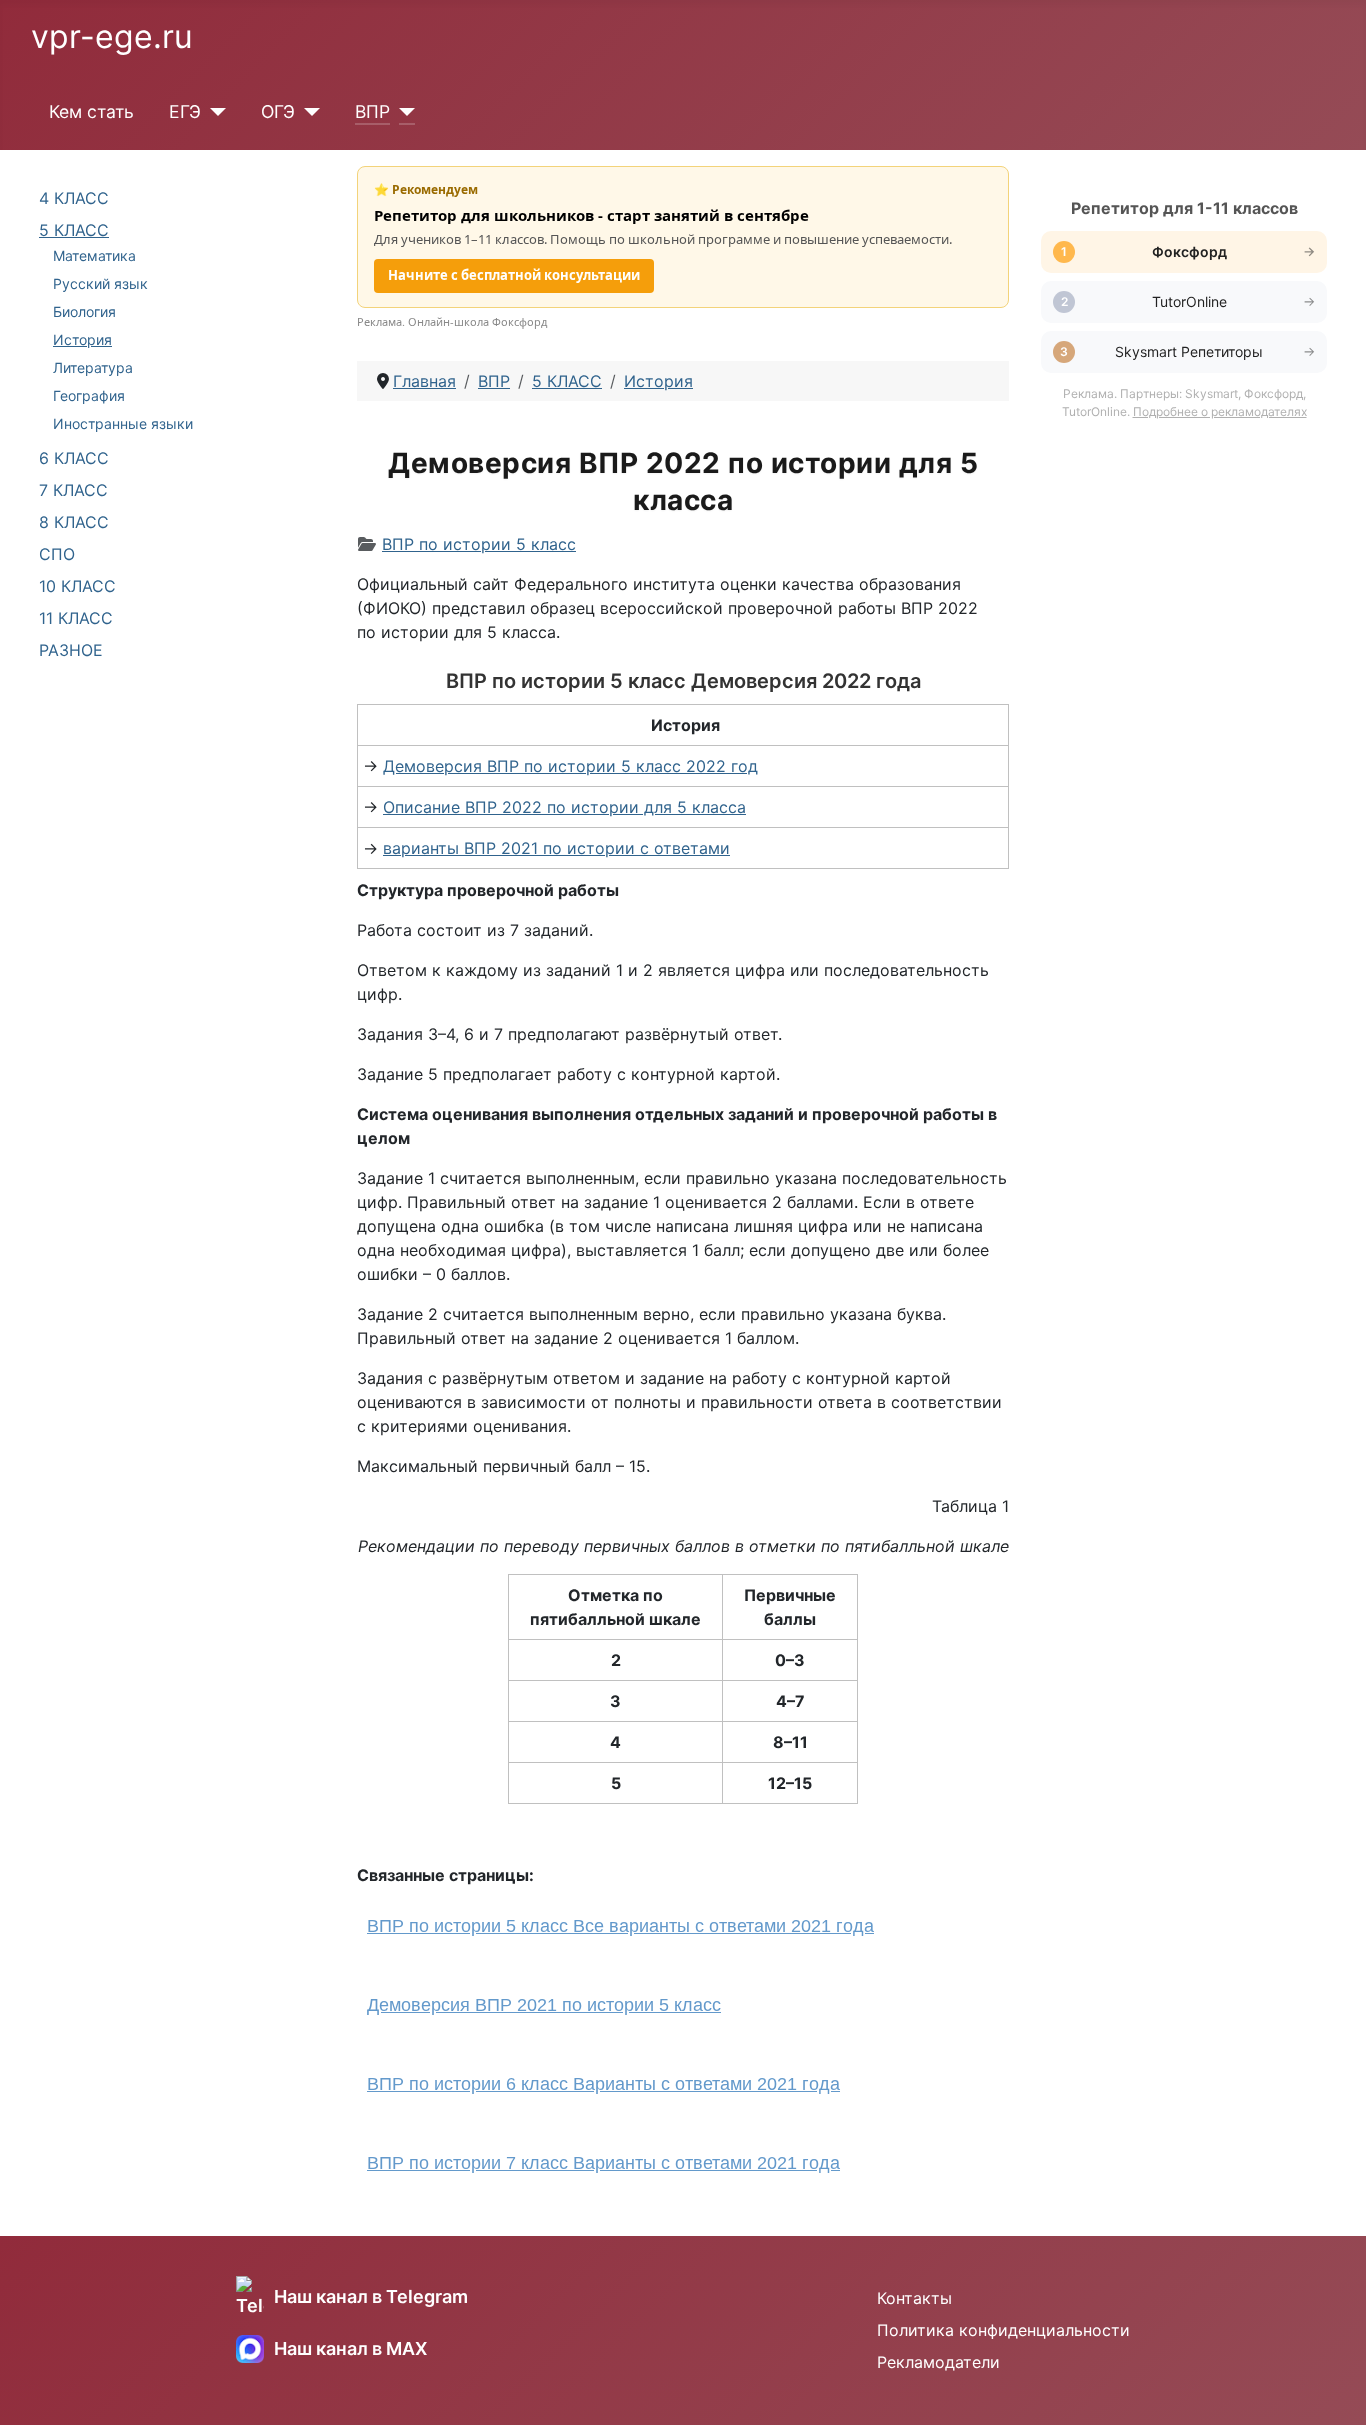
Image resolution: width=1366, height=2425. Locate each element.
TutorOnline (1189, 301)
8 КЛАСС (74, 522)
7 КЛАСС (73, 490)
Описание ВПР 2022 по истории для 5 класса (564, 807)
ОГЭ (278, 111)
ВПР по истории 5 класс (479, 544)
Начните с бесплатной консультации (514, 275)
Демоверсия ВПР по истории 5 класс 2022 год (570, 766)
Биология (84, 311)
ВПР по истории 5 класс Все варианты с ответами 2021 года (620, 1926)
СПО (57, 554)
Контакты (914, 2298)
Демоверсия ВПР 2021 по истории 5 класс (544, 2005)
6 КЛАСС (74, 458)
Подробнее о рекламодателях (1220, 411)
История (82, 339)
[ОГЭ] (307, 112)
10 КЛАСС (77, 586)
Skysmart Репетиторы (1189, 351)
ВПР (372, 111)
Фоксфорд (1189, 251)
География (89, 395)
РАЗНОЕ (71, 650)
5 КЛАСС (74, 230)
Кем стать (91, 111)
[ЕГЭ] (213, 112)
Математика (94, 255)
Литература (93, 367)
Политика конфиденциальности (1003, 2330)
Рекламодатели (938, 2362)
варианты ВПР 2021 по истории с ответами (556, 848)
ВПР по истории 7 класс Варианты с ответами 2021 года (603, 2163)
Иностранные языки (123, 423)
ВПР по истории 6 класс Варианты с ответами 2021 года (603, 2084)
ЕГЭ (185, 111)
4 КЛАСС (74, 198)
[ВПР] (402, 112)
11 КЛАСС (76, 618)
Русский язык (100, 283)
